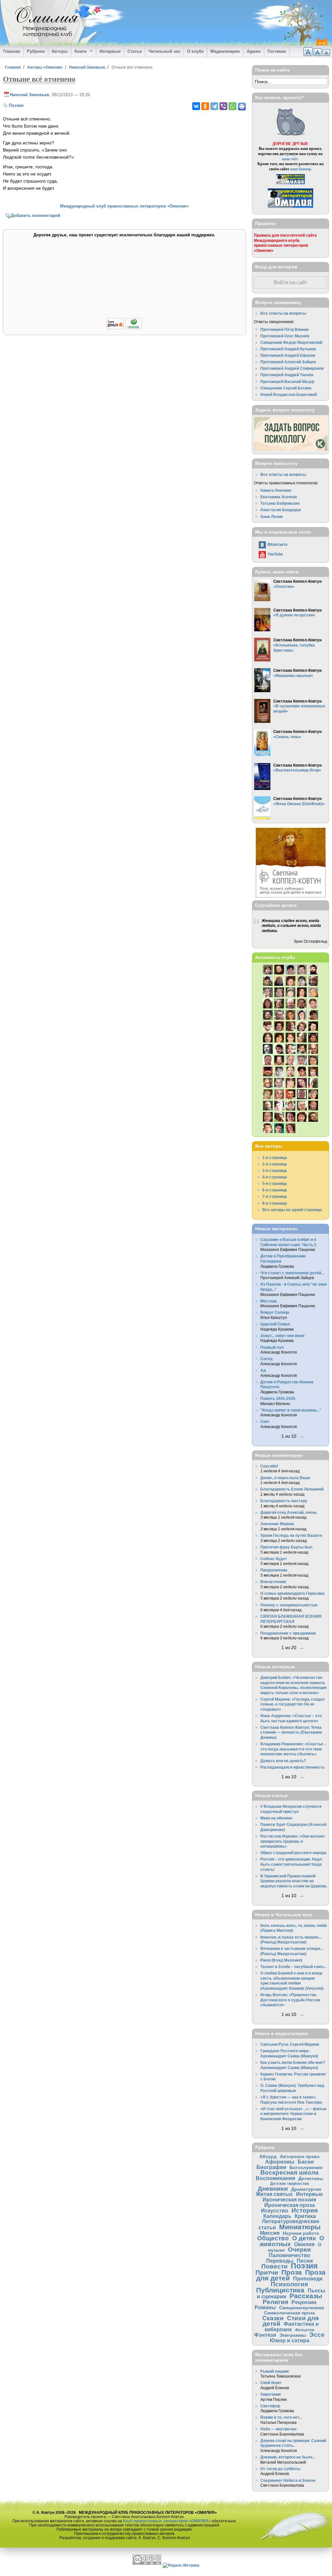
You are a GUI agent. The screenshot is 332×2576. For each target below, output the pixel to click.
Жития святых (274, 2194)
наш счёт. (290, 159)
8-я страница (275, 1203)
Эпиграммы (293, 2335)
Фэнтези (265, 2335)
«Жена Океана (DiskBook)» (299, 804)
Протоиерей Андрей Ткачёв (287, 375)
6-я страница (275, 1190)
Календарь (277, 2216)
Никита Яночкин (276, 490)
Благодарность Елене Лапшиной (292, 1489)
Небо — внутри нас (279, 2429)
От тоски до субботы (280, 2469)
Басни (306, 2162)
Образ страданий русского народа (293, 1853)
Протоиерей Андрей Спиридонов (292, 368)
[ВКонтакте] (196, 106)
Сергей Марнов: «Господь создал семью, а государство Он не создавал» (293, 1704)
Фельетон (305, 2330)
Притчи (267, 2272)
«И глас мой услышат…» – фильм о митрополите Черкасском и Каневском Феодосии (293, 2114)
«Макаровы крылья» (293, 675)
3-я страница (275, 1170)
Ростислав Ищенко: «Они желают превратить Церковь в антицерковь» (293, 1841)
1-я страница (275, 1158)
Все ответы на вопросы (283, 313)
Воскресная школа (290, 2172)
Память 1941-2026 (278, 1398)
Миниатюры (300, 2227)
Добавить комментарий (36, 215)
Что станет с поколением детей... (292, 1273)
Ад (263, 1370)
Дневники (273, 2189)
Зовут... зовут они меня (282, 1336)
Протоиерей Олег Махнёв (285, 336)
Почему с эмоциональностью (289, 1605)
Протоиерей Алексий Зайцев (288, 362)
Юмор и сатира (290, 2340)
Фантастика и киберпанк (292, 2327)
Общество (273, 2238)
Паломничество (290, 2255)
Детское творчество (290, 2183)
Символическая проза (289, 2313)
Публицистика (280, 2290)
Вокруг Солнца (275, 1312)
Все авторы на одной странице (292, 1210)
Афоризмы (280, 2162)
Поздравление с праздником (288, 1633)
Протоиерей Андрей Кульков (288, 349)
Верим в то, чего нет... (281, 2417)
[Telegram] (214, 106)
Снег (265, 1421)
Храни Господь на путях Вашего (291, 1535)
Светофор (270, 2406)
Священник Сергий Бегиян (286, 388)
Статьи (135, 51)
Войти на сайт (290, 282)
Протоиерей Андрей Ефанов (288, 355)
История (305, 2210)
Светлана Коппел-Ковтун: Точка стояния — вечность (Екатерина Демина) (291, 1732)
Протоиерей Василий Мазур (287, 382)
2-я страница (275, 1164)
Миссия (270, 2233)
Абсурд (268, 2156)
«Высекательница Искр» (297, 770)
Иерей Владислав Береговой (289, 394)
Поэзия (16, 105)
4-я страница (275, 1177)
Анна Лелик (272, 517)
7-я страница (275, 1196)
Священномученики (302, 2308)
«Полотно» (284, 586)
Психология (289, 2284)
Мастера (269, 1301)
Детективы (311, 2178)
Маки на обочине (276, 1818)
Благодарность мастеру (284, 1501)
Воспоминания (275, 2178)
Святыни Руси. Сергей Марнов (290, 2044)
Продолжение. (274, 1570)
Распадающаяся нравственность (292, 1767)
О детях (304, 2238)
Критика (305, 2216)
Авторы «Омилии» (45, 67)
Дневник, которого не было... (288, 2457)
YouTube (275, 554)
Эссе (317, 2335)
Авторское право (300, 2156)
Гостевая (277, 51)
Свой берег (271, 2383)
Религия (275, 2302)
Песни (305, 2261)
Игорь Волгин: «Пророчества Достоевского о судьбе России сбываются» (290, 2000)
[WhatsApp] (232, 106)
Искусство (275, 2210)
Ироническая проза (290, 2205)
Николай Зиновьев (87, 67)
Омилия (304, 2244)
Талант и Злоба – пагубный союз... (293, 1967)
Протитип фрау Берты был (286, 1547)
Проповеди (308, 2278)
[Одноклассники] (205, 106)
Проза (292, 2272)
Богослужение (306, 2167)
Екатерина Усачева (279, 497)
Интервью (110, 51)
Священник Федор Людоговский (291, 342)
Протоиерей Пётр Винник (285, 329)
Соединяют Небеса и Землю (288, 2480)
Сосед (267, 1359)
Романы (265, 2307)
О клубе (195, 51)
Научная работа (301, 2233)
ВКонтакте (278, 544)
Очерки (299, 2250)
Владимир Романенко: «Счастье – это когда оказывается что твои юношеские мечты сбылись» (293, 1749)
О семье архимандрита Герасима (292, 1593)
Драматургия (306, 2189)
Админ (254, 51)
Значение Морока (277, 1524)
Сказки (273, 2318)
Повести (274, 2266)
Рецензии (304, 2302)
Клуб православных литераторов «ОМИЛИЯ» (167, 2521)
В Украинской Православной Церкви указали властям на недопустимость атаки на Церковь (294, 1881)
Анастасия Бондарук (281, 510)
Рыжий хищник (275, 2371)
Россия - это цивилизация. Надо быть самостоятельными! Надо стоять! (291, 1864)
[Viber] (223, 106)
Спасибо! (269, 1466)
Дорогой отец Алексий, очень (289, 1512)
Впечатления (273, 1582)
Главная (12, 51)
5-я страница (275, 1183)
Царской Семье (275, 1324)
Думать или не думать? (283, 1761)
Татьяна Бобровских (280, 503)
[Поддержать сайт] (124, 328)
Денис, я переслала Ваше (285, 1478)
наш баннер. (301, 169)
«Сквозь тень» (287, 737)
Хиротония (271, 2394)
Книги (79, 51)
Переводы (280, 2261)
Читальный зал (164, 51)
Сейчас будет (274, 1559)
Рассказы (306, 2296)
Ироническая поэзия (289, 2199)
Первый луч (272, 1347)
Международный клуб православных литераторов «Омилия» (124, 206)
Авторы (60, 51)
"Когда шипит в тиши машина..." (291, 1410)
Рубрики (36, 51)
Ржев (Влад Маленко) (281, 1960)
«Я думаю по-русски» (294, 615)
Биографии (271, 2167)
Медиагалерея (225, 51)
